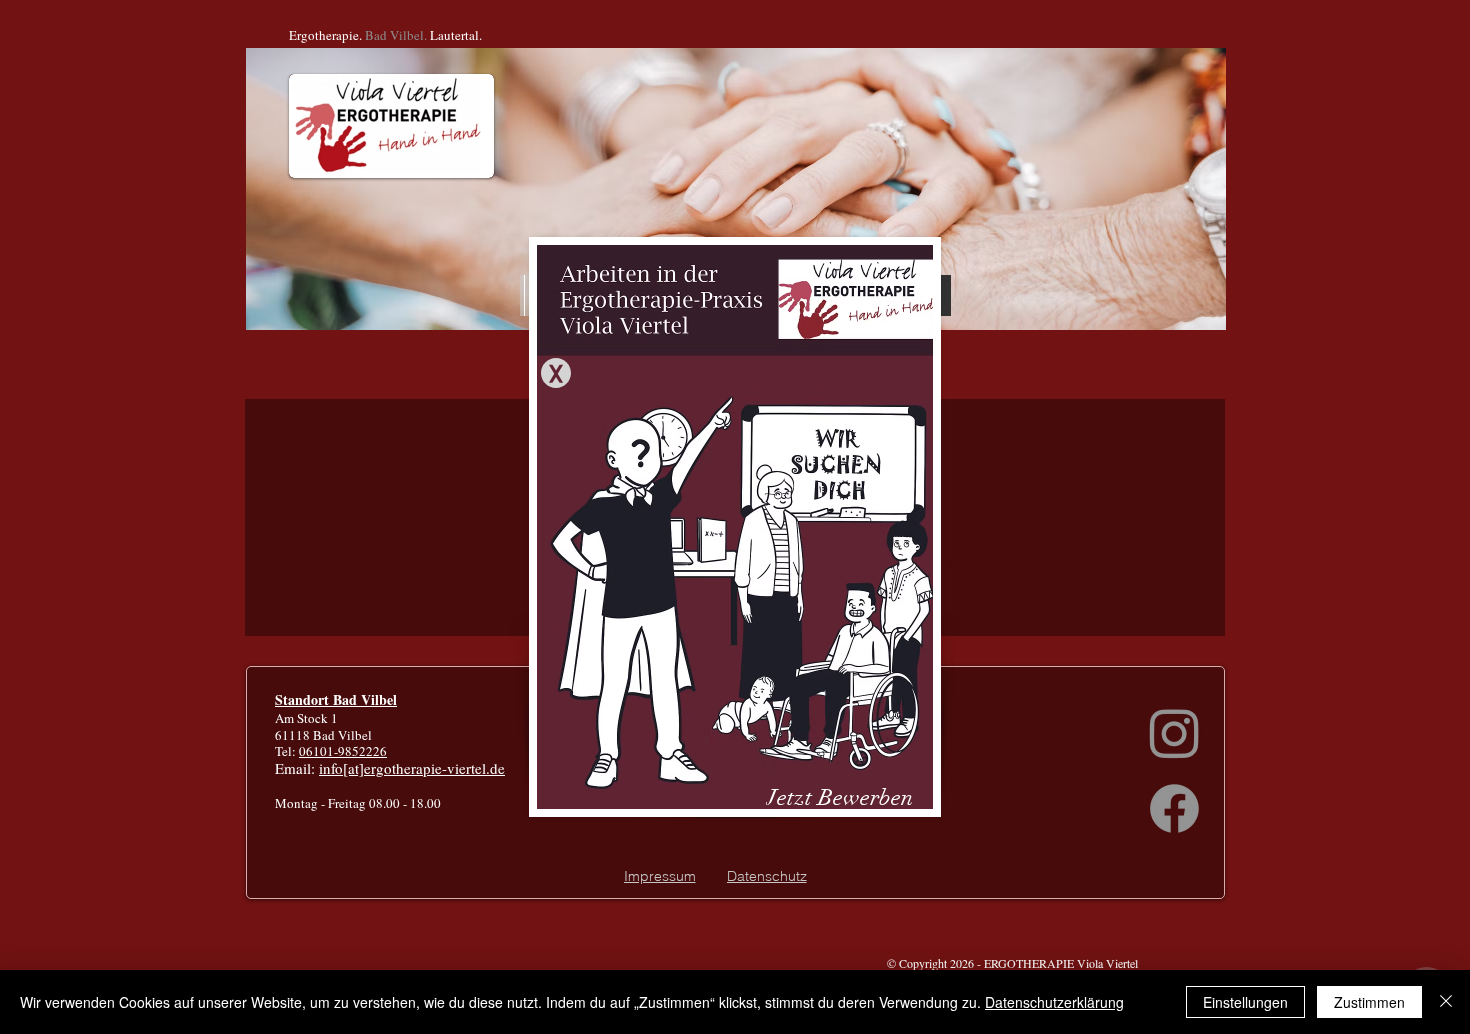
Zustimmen (1369, 1002)
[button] (556, 373)
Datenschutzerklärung (1054, 1002)
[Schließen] (1446, 1002)
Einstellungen (1245, 1002)
